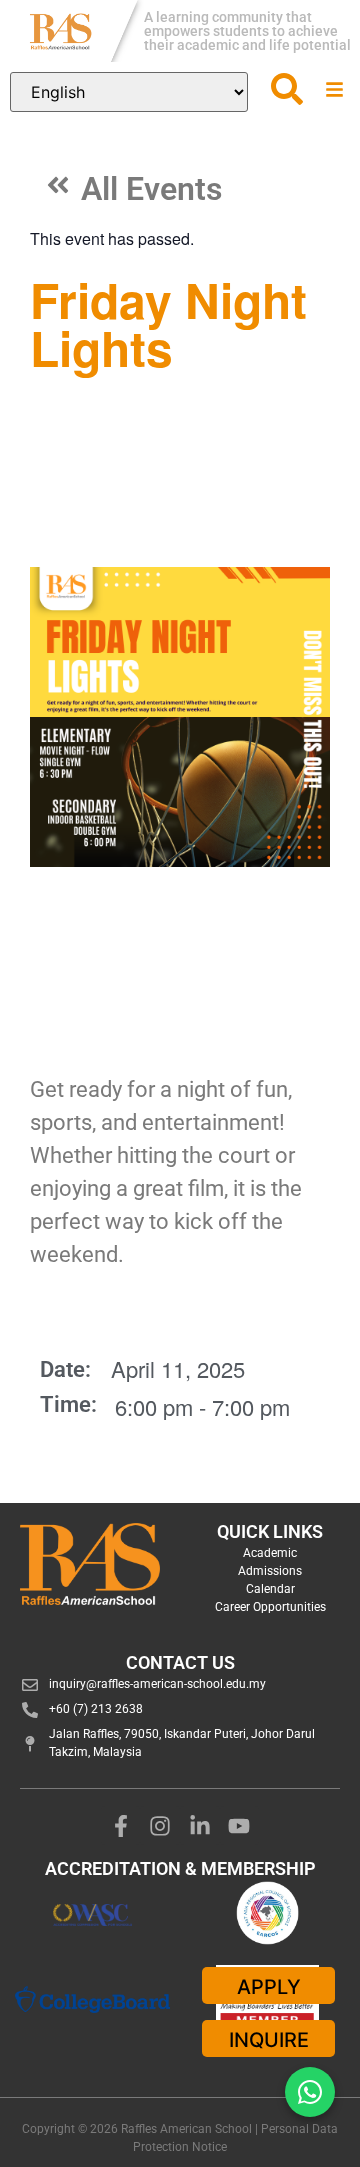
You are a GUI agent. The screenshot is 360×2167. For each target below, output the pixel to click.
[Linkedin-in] (200, 1826)
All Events (151, 189)
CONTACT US (180, 1662)
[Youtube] (240, 1826)
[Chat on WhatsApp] (310, 2092)
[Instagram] (160, 1826)
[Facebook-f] (121, 1826)
